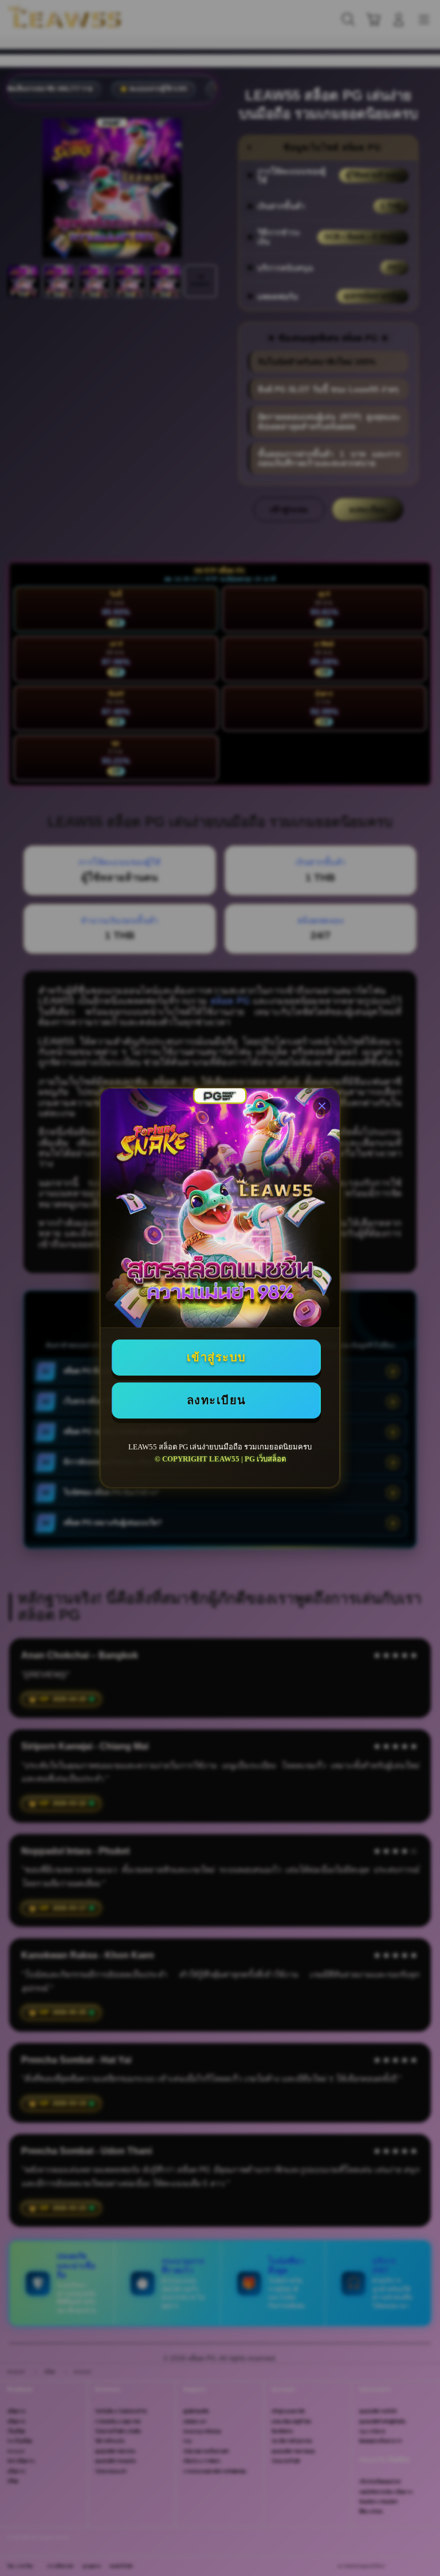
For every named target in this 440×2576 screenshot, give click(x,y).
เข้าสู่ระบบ (217, 1357)
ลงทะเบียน (217, 1400)
